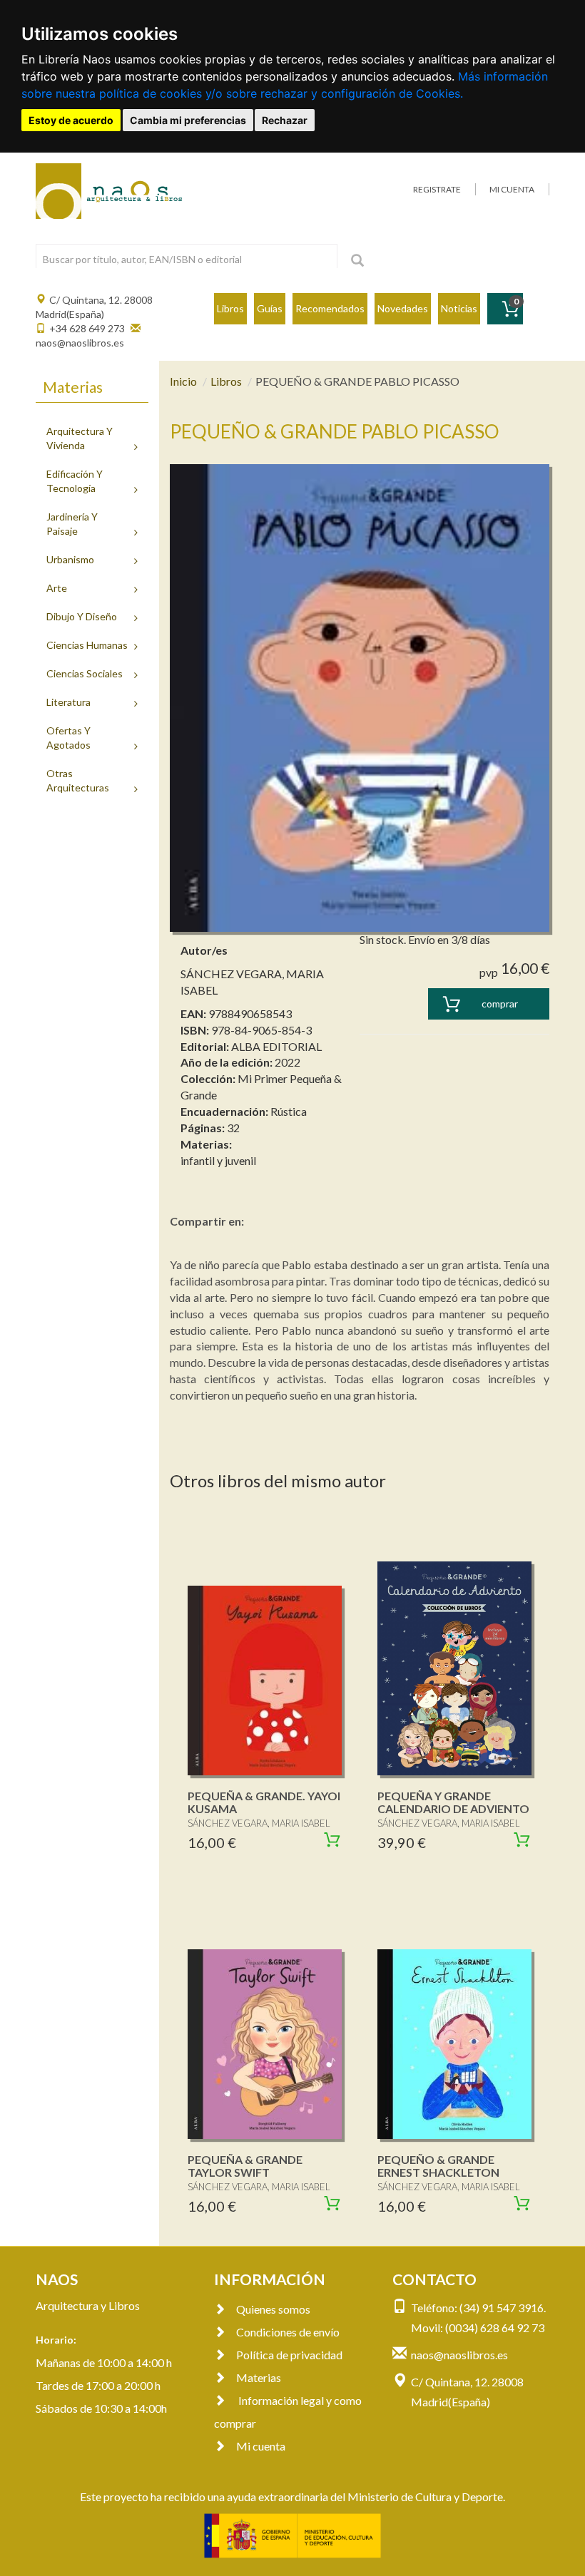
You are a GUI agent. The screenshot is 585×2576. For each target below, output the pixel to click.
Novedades (403, 308)
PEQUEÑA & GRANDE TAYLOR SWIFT (245, 2166)
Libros (230, 308)
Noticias (459, 308)
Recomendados (330, 308)
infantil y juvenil (218, 1160)
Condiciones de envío (288, 2332)
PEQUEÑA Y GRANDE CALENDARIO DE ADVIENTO (453, 1802)
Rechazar (285, 120)
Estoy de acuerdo (71, 120)
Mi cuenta (261, 2446)
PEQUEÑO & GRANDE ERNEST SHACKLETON (438, 2166)
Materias (259, 2377)
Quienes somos (273, 2309)
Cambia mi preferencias (188, 120)
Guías (270, 308)
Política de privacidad (289, 2355)
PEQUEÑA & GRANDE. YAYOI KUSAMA (264, 1802)
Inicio (183, 381)
